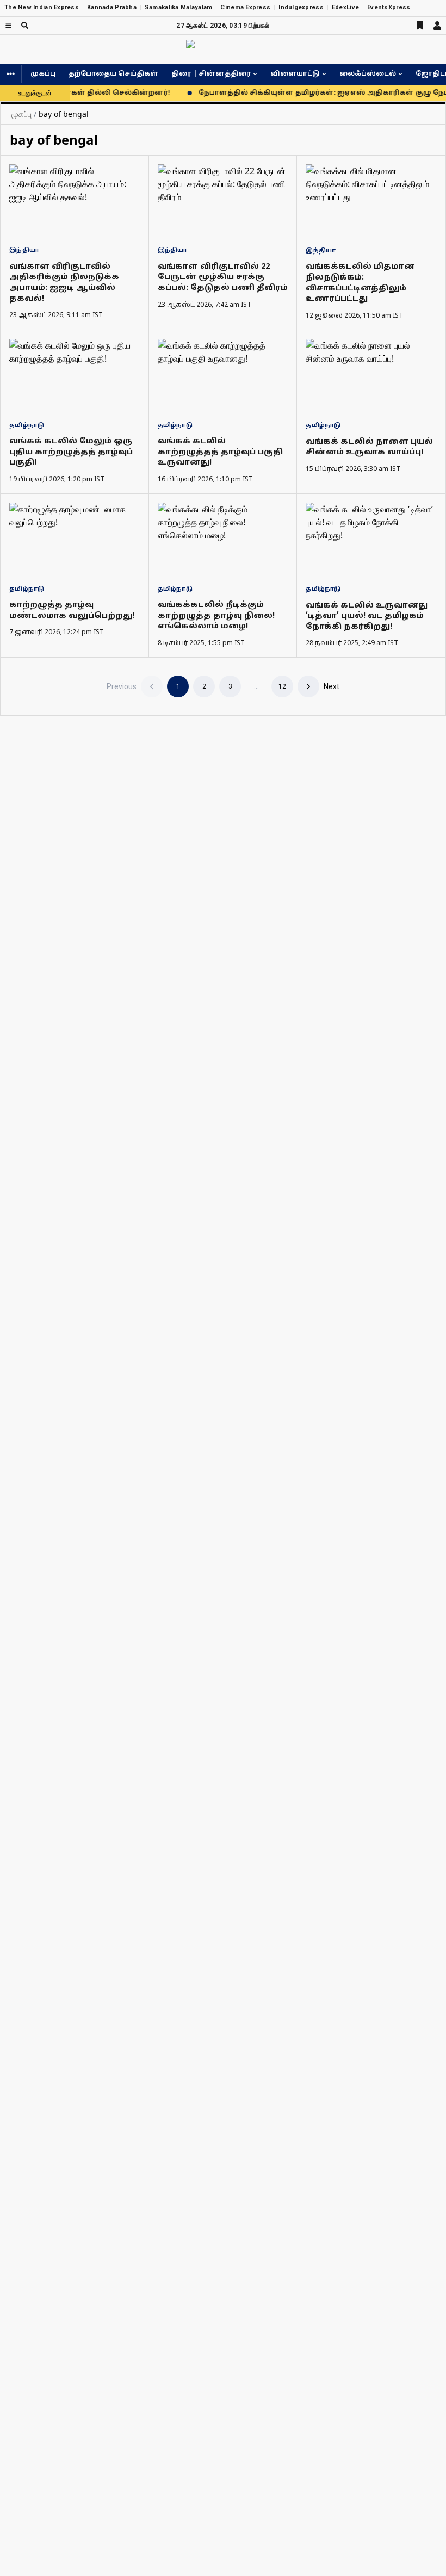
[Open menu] (8, 25)
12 (282, 686)
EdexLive (345, 7)
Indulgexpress (301, 7)
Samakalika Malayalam (179, 7)
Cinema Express (245, 7)
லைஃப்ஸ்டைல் (368, 74)
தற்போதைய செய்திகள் (113, 74)
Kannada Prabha (112, 7)
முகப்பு (43, 74)
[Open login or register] (437, 26)
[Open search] (25, 25)
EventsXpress (389, 7)
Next (332, 686)
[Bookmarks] (420, 26)
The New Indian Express (42, 7)
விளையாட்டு (295, 74)
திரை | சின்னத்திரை (211, 74)
